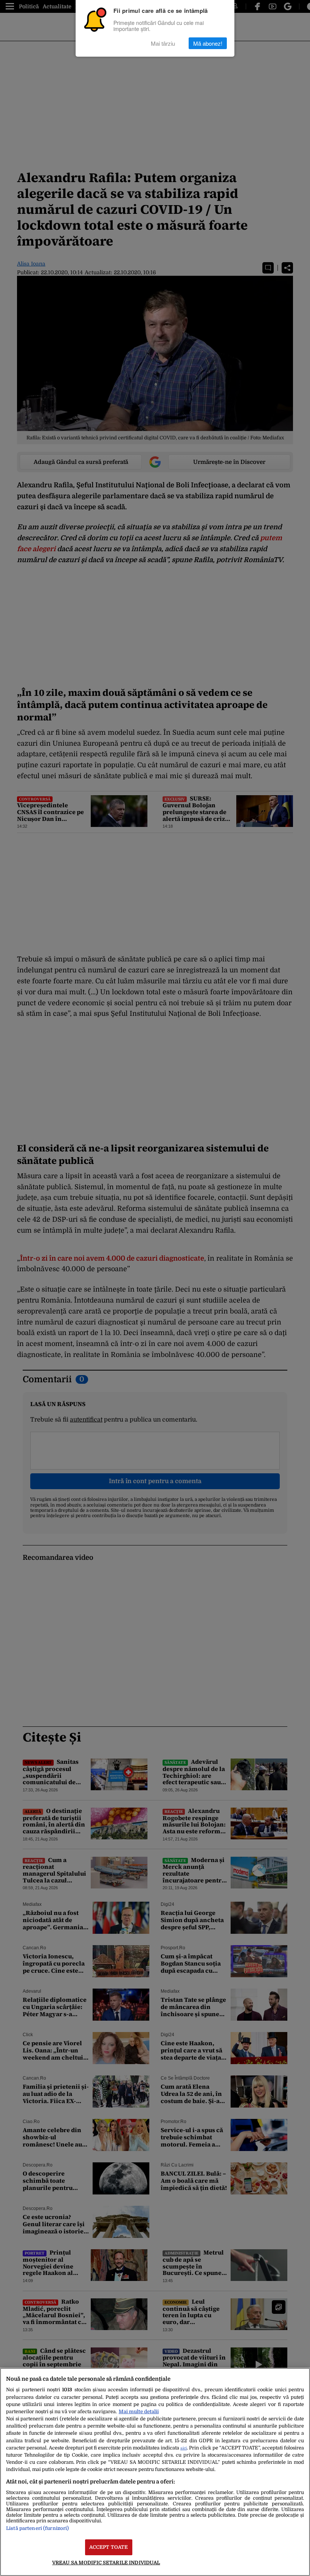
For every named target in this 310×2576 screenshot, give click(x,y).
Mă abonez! (208, 43)
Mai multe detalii (139, 2411)
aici (184, 2448)
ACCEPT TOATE (109, 2547)
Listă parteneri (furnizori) (37, 2528)
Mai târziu (163, 43)
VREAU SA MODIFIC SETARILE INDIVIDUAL (106, 2563)
